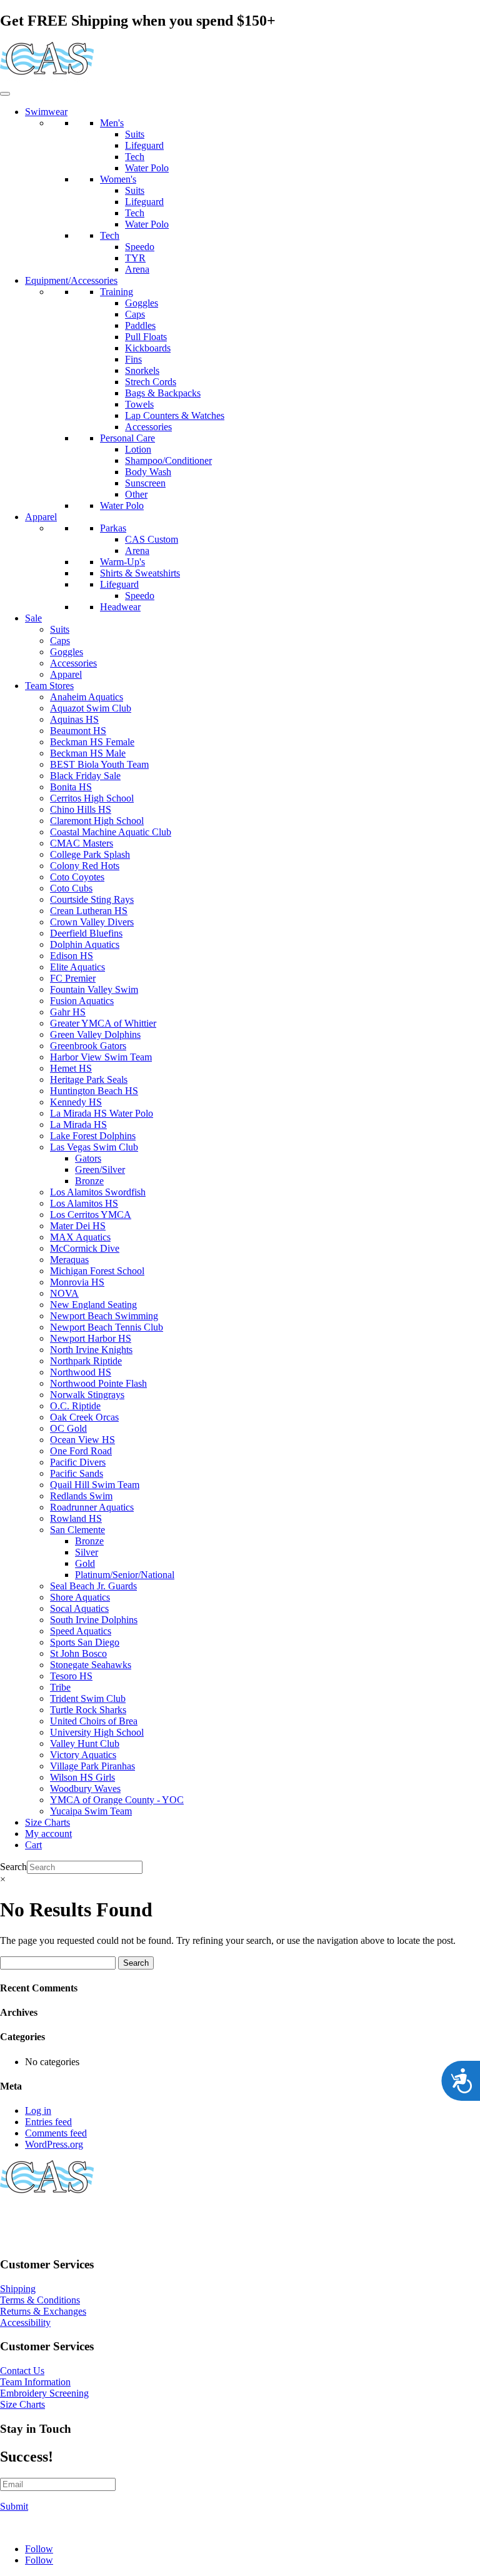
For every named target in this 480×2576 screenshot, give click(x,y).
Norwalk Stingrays (87, 1395)
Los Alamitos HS (84, 1203)
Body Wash (148, 472)
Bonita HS (71, 787)
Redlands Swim (81, 1496)
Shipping (18, 2289)
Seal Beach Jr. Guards (93, 1586)
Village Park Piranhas (92, 1766)
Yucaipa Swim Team (91, 1811)
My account (48, 1834)
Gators (88, 1158)
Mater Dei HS (78, 1226)
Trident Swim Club (88, 1698)
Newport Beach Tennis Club (107, 1327)
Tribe (60, 1687)
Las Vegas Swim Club (94, 1147)
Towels (139, 404)
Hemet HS (71, 1068)
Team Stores (49, 686)
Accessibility (25, 2322)
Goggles (142, 303)
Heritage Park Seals (89, 1079)
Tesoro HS (71, 1676)
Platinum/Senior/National (125, 1575)
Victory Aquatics (83, 1755)
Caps (135, 314)
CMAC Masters (82, 843)
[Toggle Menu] (5, 94)
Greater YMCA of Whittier (103, 1023)
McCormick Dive (85, 1248)
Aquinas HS (74, 719)
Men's (112, 123)
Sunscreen (145, 483)
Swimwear (46, 112)
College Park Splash (90, 854)
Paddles (140, 325)
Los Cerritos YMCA (91, 1215)
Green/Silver (100, 1170)
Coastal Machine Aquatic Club (111, 832)
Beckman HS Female (92, 742)
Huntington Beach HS (94, 1091)
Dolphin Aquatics (85, 944)
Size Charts (47, 1822)
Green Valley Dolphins (95, 1034)
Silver (87, 1552)
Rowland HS (76, 1518)
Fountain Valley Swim (94, 989)
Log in (38, 2111)
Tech (135, 157)
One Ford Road (81, 1451)
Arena (137, 269)
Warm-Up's (122, 562)
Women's (118, 179)
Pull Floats (146, 337)
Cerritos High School (92, 798)
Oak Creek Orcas (84, 1417)
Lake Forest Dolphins (93, 1136)
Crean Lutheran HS (89, 911)
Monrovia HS (77, 1282)
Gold (85, 1563)
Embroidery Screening (44, 2393)
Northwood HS (81, 1372)
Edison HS (72, 956)
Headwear (120, 607)
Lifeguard (144, 145)
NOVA (64, 1293)
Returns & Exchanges (43, 2311)
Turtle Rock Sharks (88, 1710)
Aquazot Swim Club (91, 708)
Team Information (35, 2382)
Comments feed (56, 2133)
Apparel (41, 517)
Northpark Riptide (86, 1361)
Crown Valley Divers (92, 922)
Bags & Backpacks (163, 393)
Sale (33, 618)
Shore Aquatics (80, 1597)
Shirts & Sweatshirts (140, 573)
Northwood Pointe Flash (98, 1383)
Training (117, 292)
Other (136, 494)
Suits (135, 134)
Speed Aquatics (81, 1631)
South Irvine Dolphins (94, 1620)
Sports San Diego (85, 1642)
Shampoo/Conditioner (168, 460)
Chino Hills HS (81, 809)
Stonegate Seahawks (91, 1665)
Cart (33, 1845)
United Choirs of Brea (94, 1721)
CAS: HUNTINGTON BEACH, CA (75, 2219)
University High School (97, 1732)
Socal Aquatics (79, 1608)
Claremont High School (97, 821)
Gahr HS (68, 1012)
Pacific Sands (77, 1473)
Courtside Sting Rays (92, 899)
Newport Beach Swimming (104, 1316)
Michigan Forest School (97, 1271)
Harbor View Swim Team (101, 1057)
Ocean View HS (82, 1440)
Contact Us (22, 2371)
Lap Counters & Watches (175, 415)
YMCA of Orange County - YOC (117, 1800)
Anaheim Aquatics (87, 697)
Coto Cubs (71, 888)
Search (13, 1867)
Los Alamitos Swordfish (98, 1192)
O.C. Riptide (75, 1406)
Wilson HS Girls (82, 1777)
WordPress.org (54, 2144)
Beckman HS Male (88, 753)
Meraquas (69, 1260)
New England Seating (93, 1305)
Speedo (140, 247)
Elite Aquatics (77, 967)
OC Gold (68, 1428)
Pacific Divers (78, 1462)
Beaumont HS (78, 731)
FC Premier (73, 978)
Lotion (138, 449)
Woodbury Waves (85, 1789)
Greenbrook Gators (88, 1046)
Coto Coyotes (77, 877)
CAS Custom (152, 539)
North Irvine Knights (91, 1350)
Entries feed (48, 2122)
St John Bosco (78, 1653)
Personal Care (127, 438)
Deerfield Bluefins (86, 933)
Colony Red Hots (85, 866)
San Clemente (77, 1530)
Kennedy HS (76, 1102)
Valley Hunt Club (85, 1743)
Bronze (89, 1181)
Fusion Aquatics (82, 1001)
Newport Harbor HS (91, 1338)
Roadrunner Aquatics (92, 1507)
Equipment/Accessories (71, 280)
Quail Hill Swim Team (95, 1485)
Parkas (113, 528)
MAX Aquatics (80, 1237)
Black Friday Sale (85, 776)
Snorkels (142, 370)
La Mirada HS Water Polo (102, 1113)
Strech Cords (151, 382)
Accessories (148, 427)
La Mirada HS (78, 1124)
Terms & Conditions (40, 2300)
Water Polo (147, 168)
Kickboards (148, 348)
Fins (133, 359)
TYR (135, 258)
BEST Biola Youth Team (99, 764)
